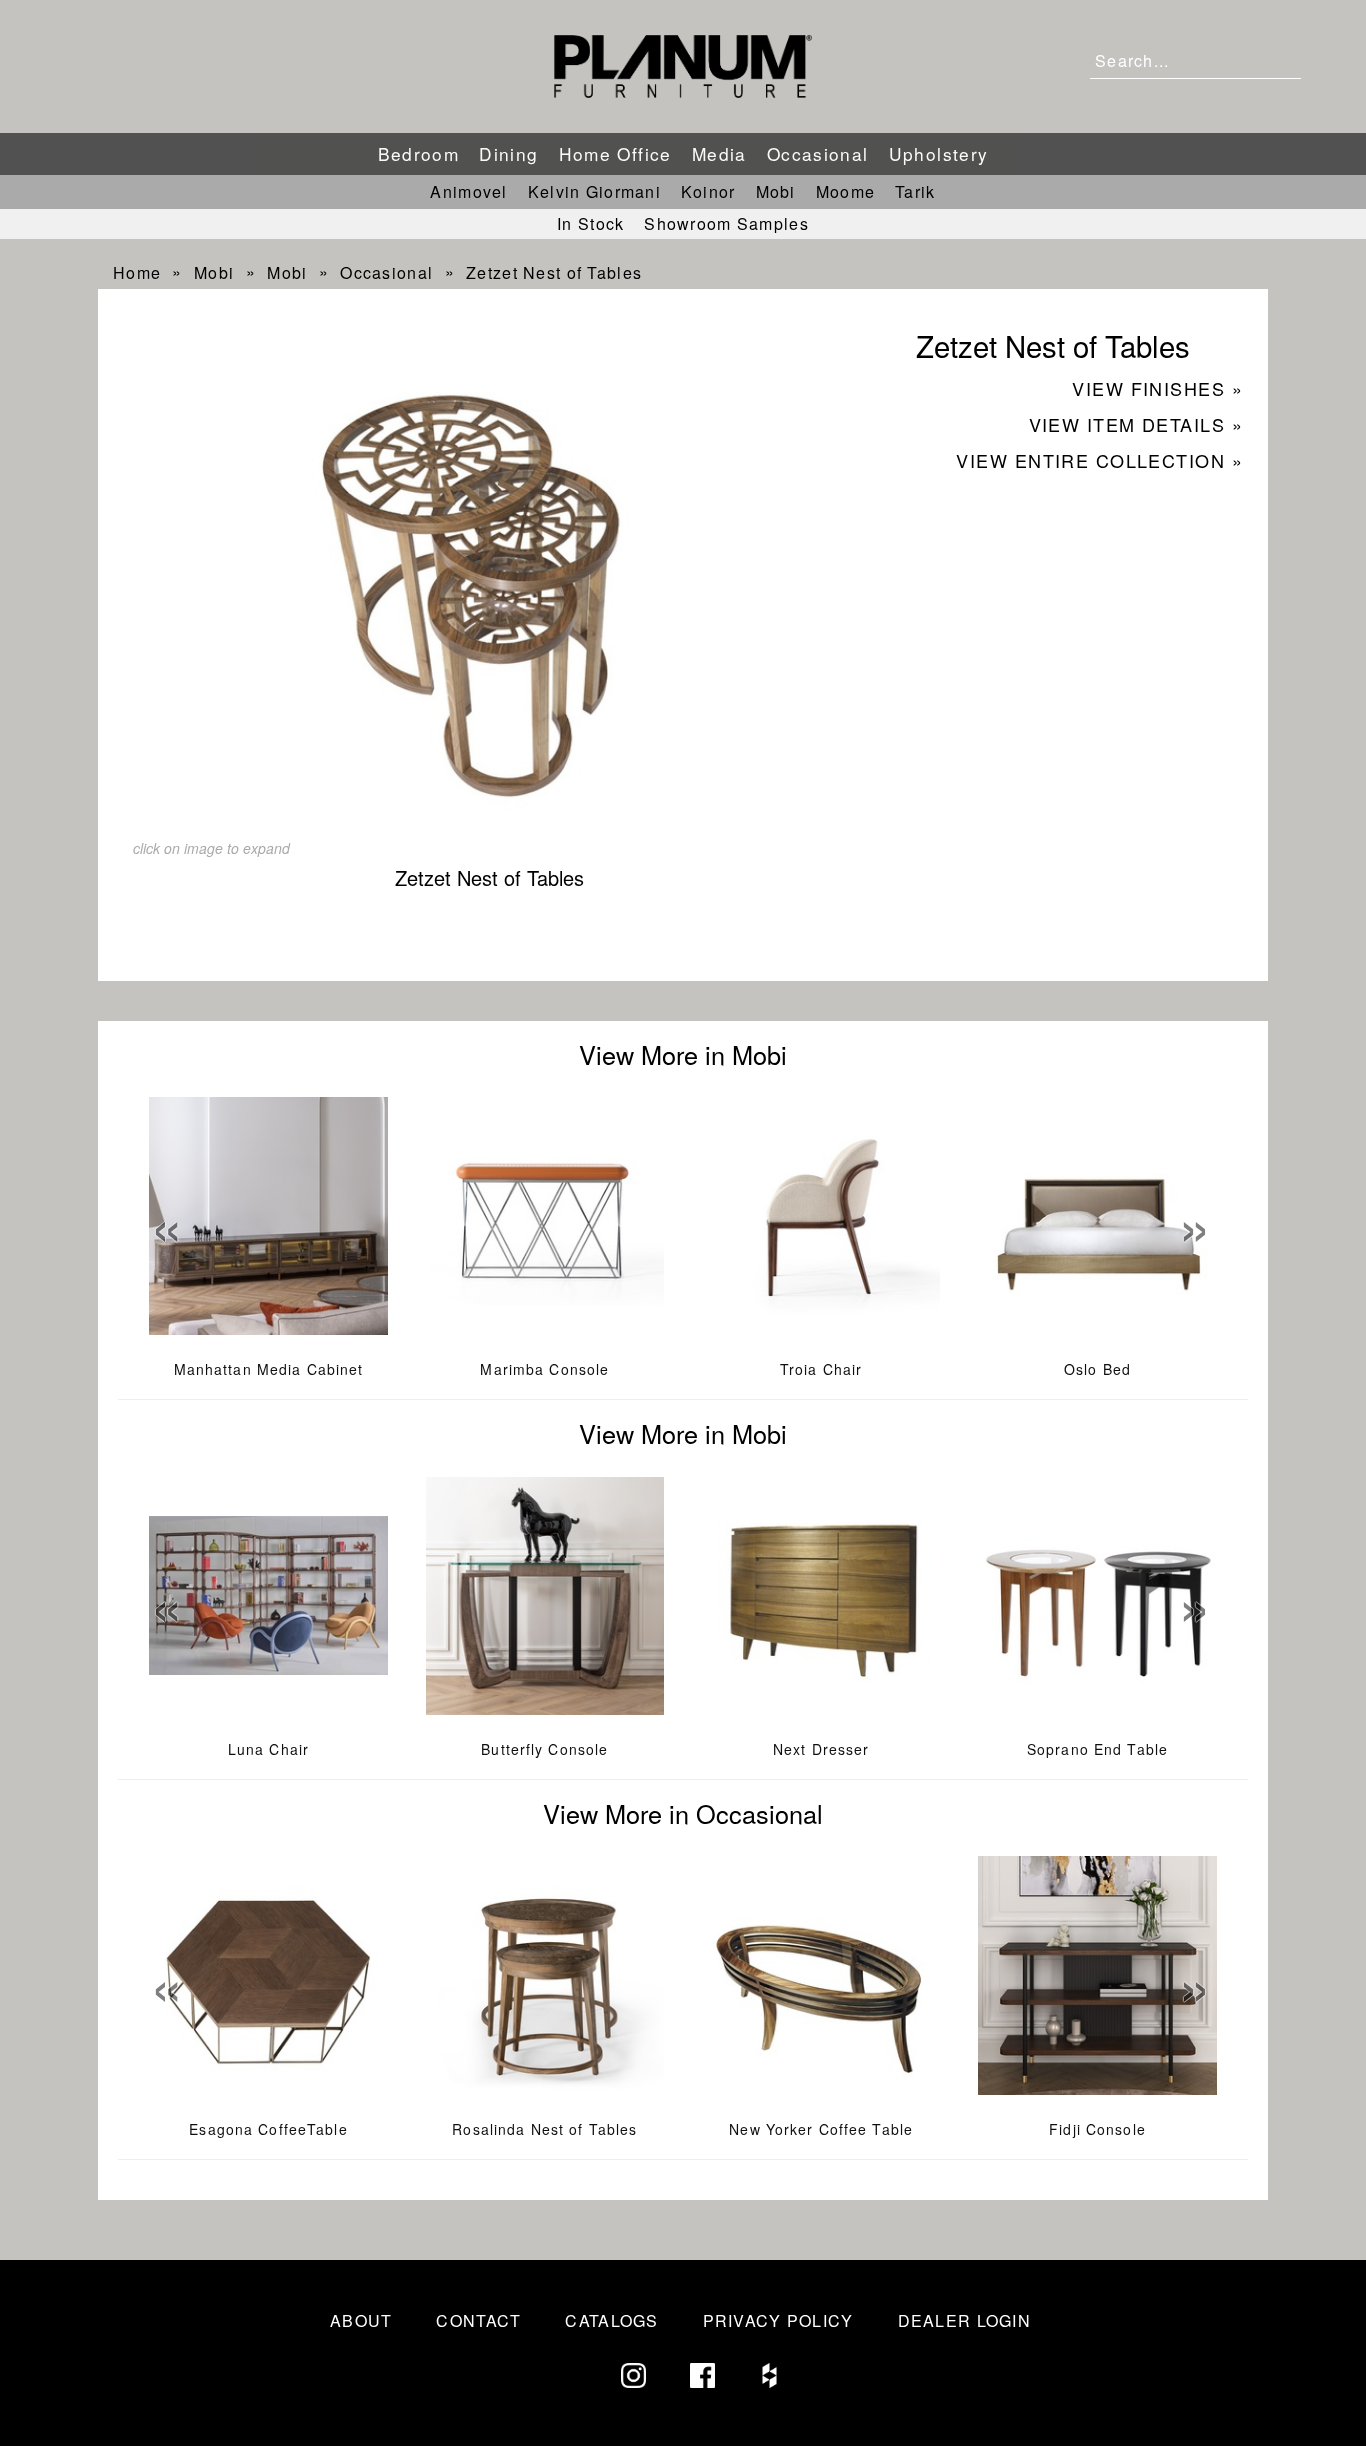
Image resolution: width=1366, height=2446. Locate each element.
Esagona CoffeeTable (268, 2129)
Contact (478, 2320)
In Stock (590, 223)
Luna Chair (268, 1749)
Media (719, 153)
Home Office (615, 153)
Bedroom (419, 153)
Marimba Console (544, 1369)
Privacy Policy (778, 2320)
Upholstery (939, 153)
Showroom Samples (726, 223)
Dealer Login (964, 2320)
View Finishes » (1157, 388)
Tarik (915, 191)
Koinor (708, 191)
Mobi (776, 191)
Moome (845, 191)
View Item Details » (1136, 424)
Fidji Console (1097, 2129)
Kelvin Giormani (594, 191)
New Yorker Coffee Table (821, 2129)
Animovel (468, 191)
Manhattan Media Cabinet (269, 1369)
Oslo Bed (1097, 1369)
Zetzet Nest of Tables (554, 272)
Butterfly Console (544, 1749)
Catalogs (611, 2320)
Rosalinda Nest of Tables (544, 2129)
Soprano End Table (1097, 1749)
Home (137, 272)
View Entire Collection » (1099, 460)
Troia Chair (821, 1369)
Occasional (818, 153)
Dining (508, 153)
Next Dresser (821, 1749)
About (361, 2320)
